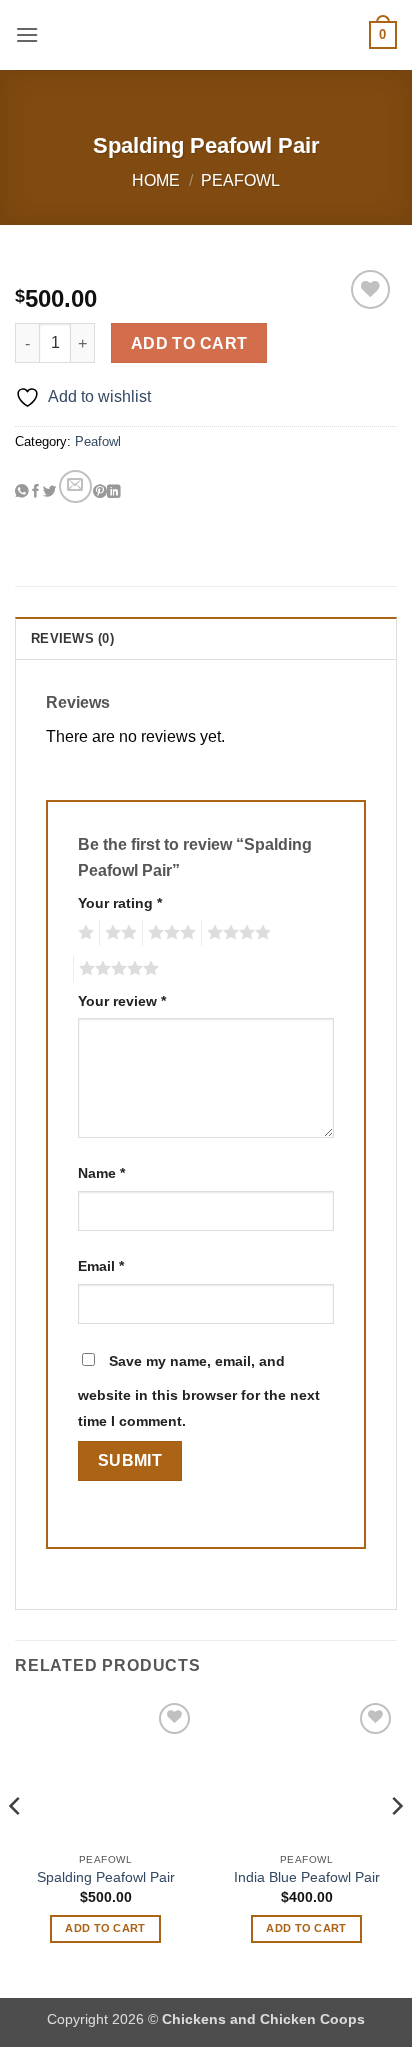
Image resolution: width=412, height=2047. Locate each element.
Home (156, 180)
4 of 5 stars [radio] (236, 933)
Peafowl (240, 180)
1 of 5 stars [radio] (83, 933)
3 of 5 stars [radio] (169, 933)
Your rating (120, 903)
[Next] (396, 1846)
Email (101, 1266)
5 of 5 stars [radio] (116, 969)
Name (101, 1173)
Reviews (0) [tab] (72, 638)
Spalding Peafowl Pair (106, 1877)
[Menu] (27, 34)
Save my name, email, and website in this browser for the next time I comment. (199, 1391)
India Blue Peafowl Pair (307, 1877)
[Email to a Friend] (75, 486)
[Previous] (16, 1846)
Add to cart (189, 343)
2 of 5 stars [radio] (118, 933)
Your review (122, 1001)
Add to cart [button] (105, 1928)
